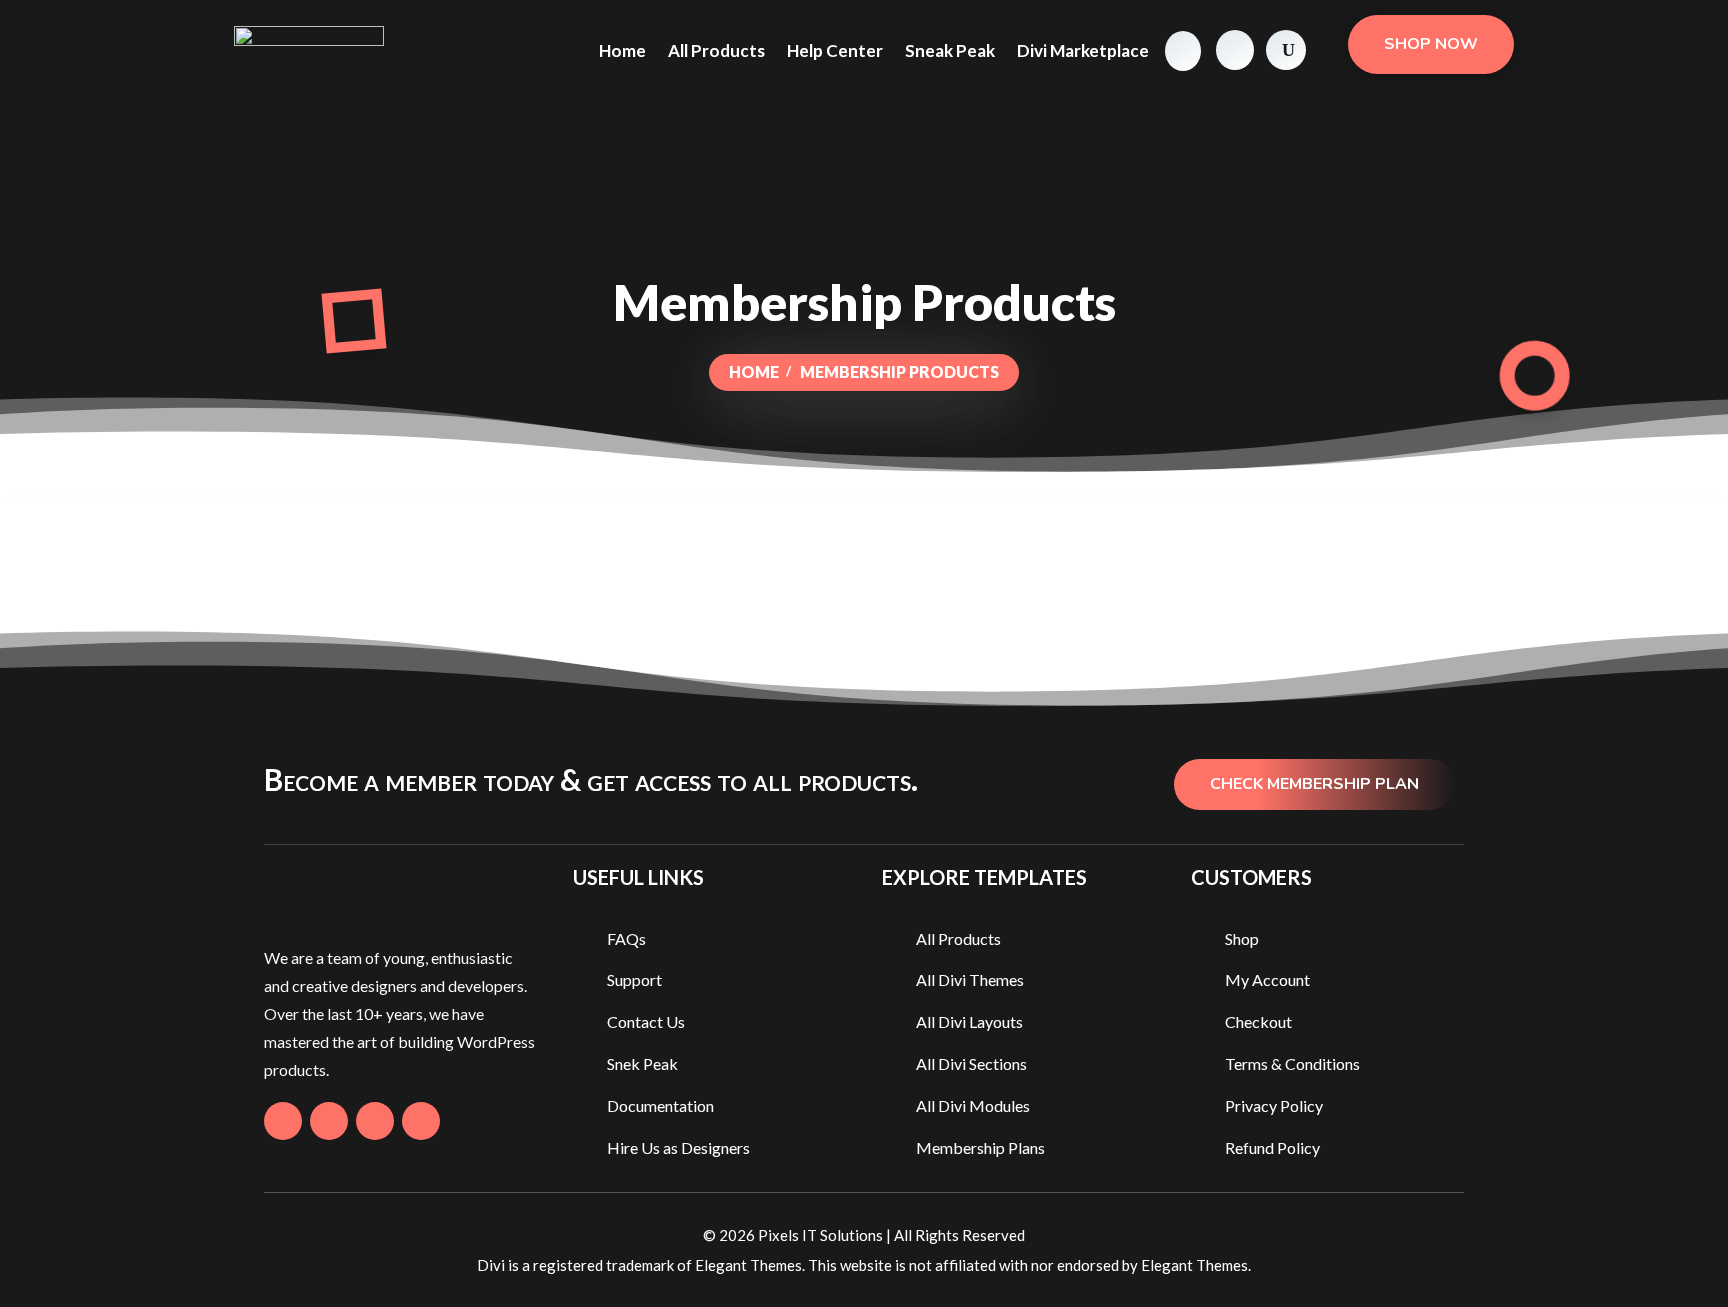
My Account (1267, 979)
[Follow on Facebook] (283, 1121)
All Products (716, 50)
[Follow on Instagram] (375, 1121)
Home (622, 50)
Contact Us (646, 1021)
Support (634, 979)
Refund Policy (1272, 1147)
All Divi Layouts (969, 1021)
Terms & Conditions (1292, 1063)
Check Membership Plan (1314, 784)
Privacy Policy (1274, 1105)
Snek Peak (642, 1063)
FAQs (626, 938)
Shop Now (1431, 44)
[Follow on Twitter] (329, 1121)
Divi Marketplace (1083, 50)
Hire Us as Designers (678, 1147)
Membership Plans (980, 1147)
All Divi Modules (973, 1105)
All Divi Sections (971, 1063)
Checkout (1258, 1021)
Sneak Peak (950, 50)
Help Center (835, 50)
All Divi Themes (970, 979)
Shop (1242, 938)
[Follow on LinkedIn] (421, 1121)
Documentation (660, 1105)
